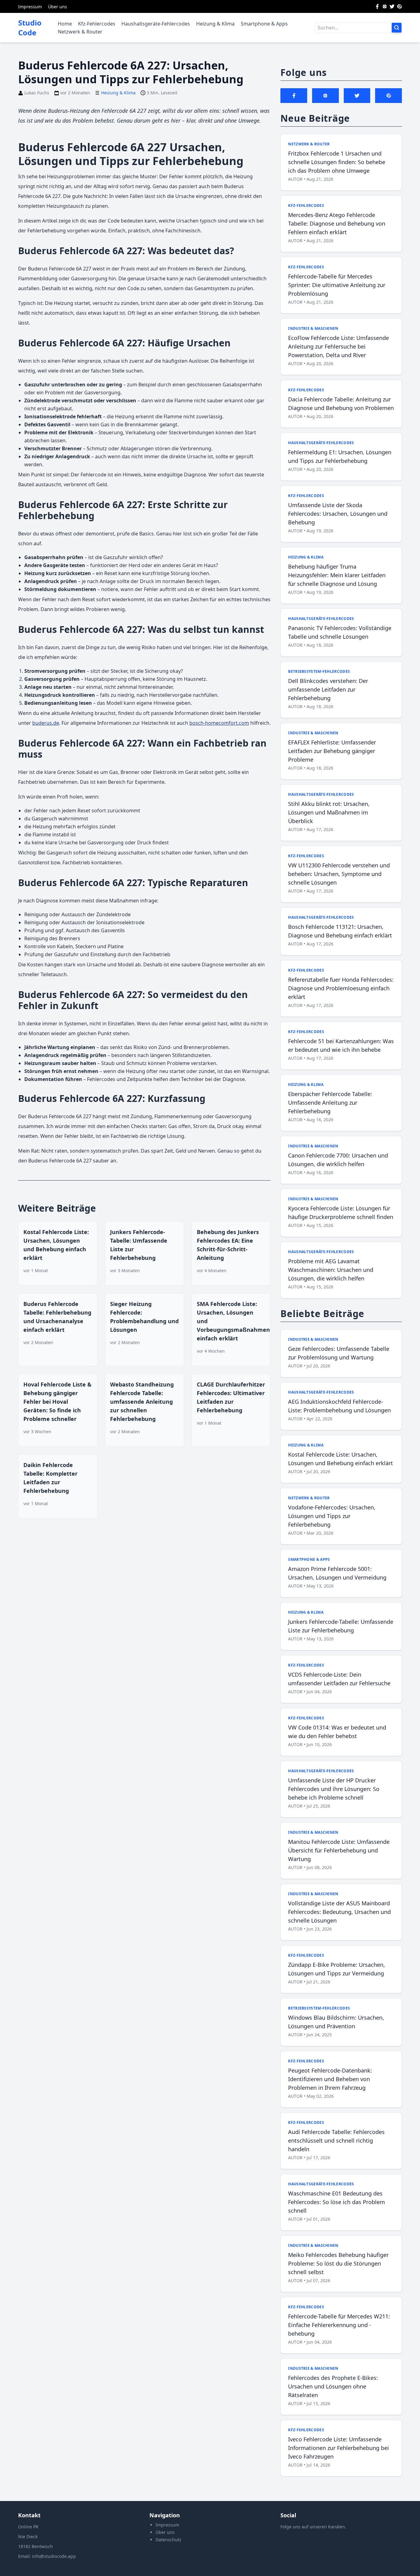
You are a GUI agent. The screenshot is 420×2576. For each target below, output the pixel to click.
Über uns (57, 7)
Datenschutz (168, 2540)
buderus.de (46, 723)
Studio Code (30, 28)
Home (65, 24)
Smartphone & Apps (264, 24)
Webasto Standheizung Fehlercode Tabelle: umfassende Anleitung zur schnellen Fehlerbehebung (142, 1402)
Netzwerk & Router (80, 32)
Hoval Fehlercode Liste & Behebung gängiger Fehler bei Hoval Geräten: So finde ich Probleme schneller (57, 1402)
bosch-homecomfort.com (219, 723)
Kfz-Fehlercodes (97, 24)
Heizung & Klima (215, 24)
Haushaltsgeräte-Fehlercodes (156, 24)
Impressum (30, 7)
